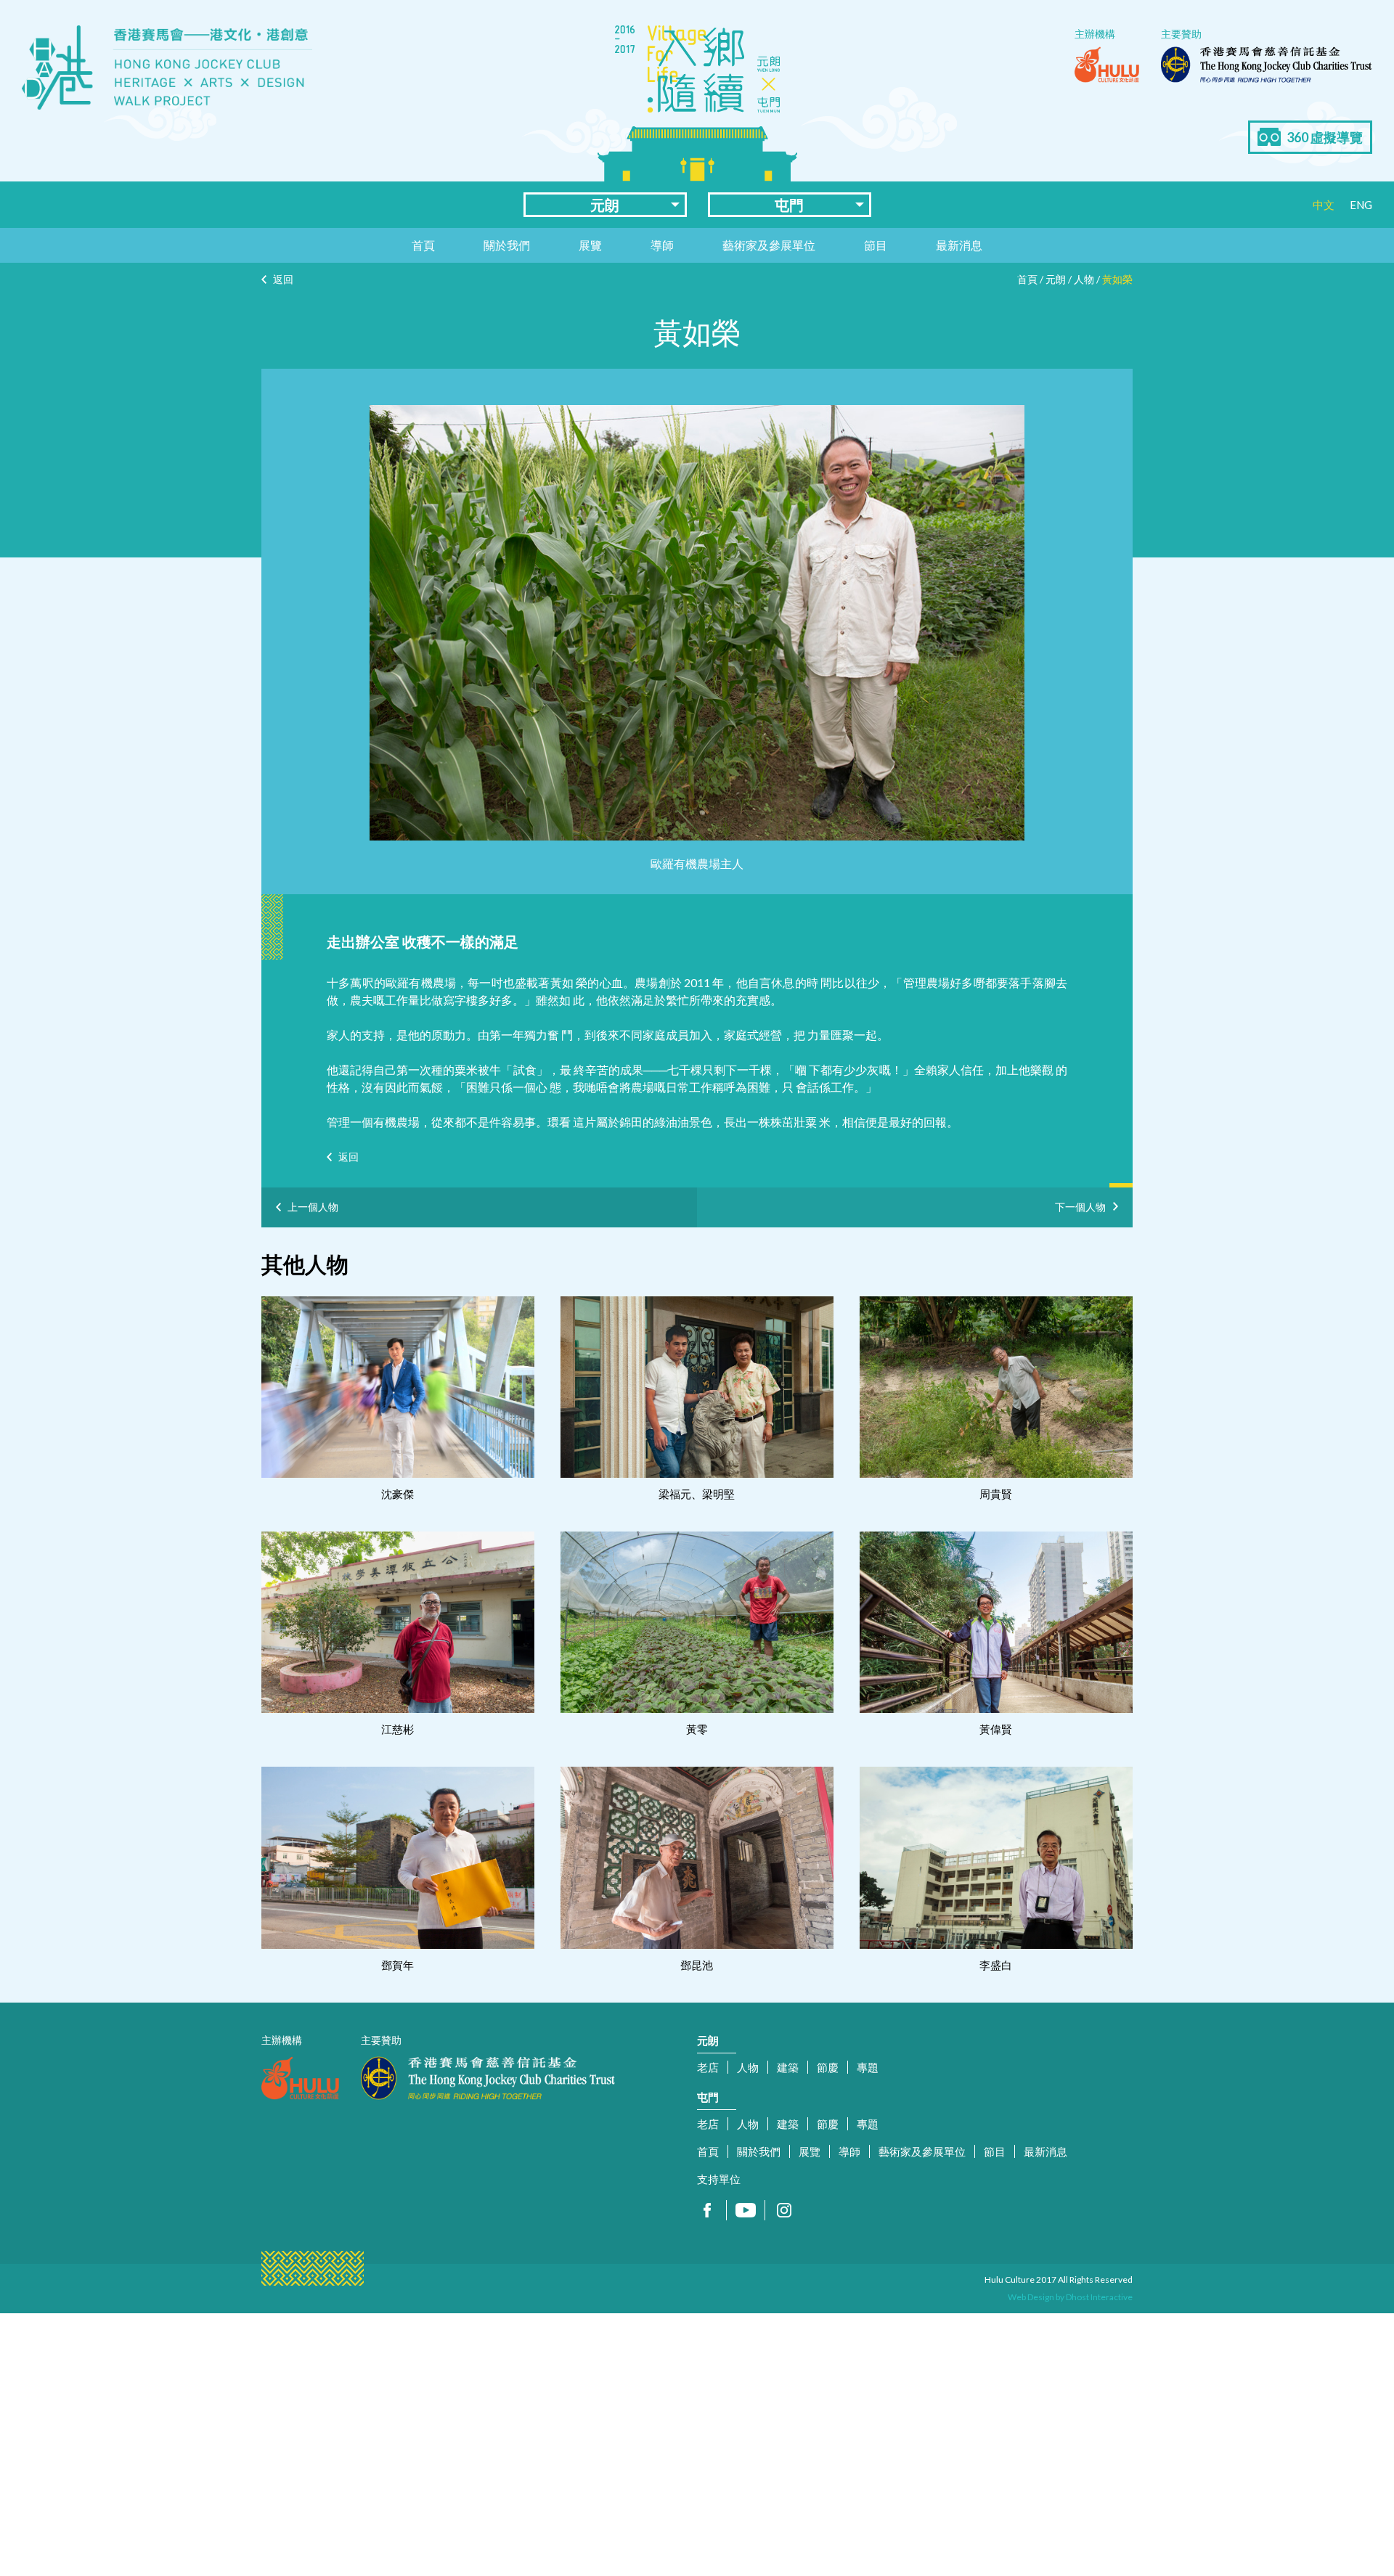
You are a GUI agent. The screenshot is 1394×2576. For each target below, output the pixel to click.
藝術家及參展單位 (769, 245)
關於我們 (507, 245)
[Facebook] (707, 2210)
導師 (662, 245)
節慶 (828, 2067)
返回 (283, 279)
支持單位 (719, 2179)
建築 (788, 2067)
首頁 (423, 245)
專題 (868, 2067)
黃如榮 (1117, 279)
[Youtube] (746, 2210)
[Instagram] (784, 2210)
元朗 (605, 205)
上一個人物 (313, 1207)
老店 (708, 2067)
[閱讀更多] (398, 1387)
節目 (876, 245)
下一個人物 (1080, 1205)
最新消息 (959, 245)
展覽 (590, 245)
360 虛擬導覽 (1325, 137)
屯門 (789, 205)
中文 (1324, 205)
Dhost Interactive (1099, 2297)
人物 (1084, 279)
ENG (1361, 205)
